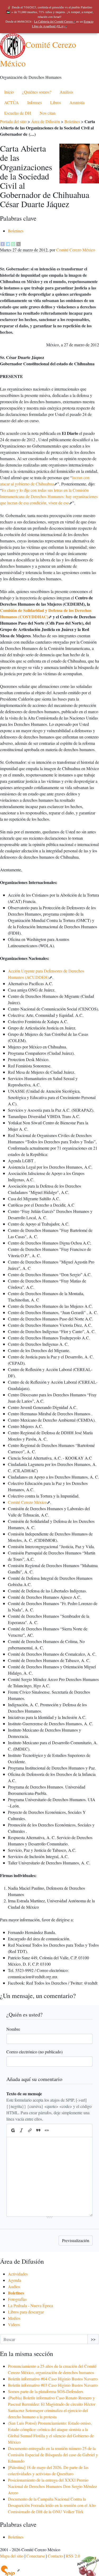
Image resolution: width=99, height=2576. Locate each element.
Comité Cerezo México (76, 250)
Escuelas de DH (18, 113)
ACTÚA (11, 102)
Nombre (13, 2029)
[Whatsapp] (13, 243)
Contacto (55, 2556)
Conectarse (36, 2556)
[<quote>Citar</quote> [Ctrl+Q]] (38, 2131)
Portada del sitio (13, 121)
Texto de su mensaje (24, 2094)
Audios (14, 2286)
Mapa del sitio (12, 2556)
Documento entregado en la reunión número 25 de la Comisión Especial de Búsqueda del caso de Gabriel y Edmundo (53, 2455)
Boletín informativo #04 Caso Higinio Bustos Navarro (53, 2379)
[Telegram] (8, 243)
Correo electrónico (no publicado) (34, 2052)
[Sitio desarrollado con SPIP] (10, 2570)
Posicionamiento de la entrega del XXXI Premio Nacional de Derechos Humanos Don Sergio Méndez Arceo (52, 2486)
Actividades (18, 2274)
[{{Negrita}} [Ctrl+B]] (13, 2131)
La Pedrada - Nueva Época (30, 2305)
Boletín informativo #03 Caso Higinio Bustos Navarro (53, 2385)
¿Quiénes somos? (37, 92)
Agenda (15, 2280)
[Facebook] (3, 243)
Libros (56, 102)
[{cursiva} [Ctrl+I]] (21, 2131)
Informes (34, 102)
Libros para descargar (26, 2312)
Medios (14, 2318)
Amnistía (77, 102)
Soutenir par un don (86, 2563)
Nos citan (48, 113)
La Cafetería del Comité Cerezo (53, 21)
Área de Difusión (46, 121)
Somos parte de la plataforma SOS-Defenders (46, 2391)
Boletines (72, 121)
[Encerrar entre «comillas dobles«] (47, 2131)
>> (93, 2339)
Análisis (66, 92)
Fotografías (17, 2299)
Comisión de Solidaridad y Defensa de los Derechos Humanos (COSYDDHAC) (46, 613)
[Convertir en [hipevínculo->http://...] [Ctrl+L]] (30, 2131)
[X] (18, 243)
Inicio (9, 92)
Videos (14, 2324)
